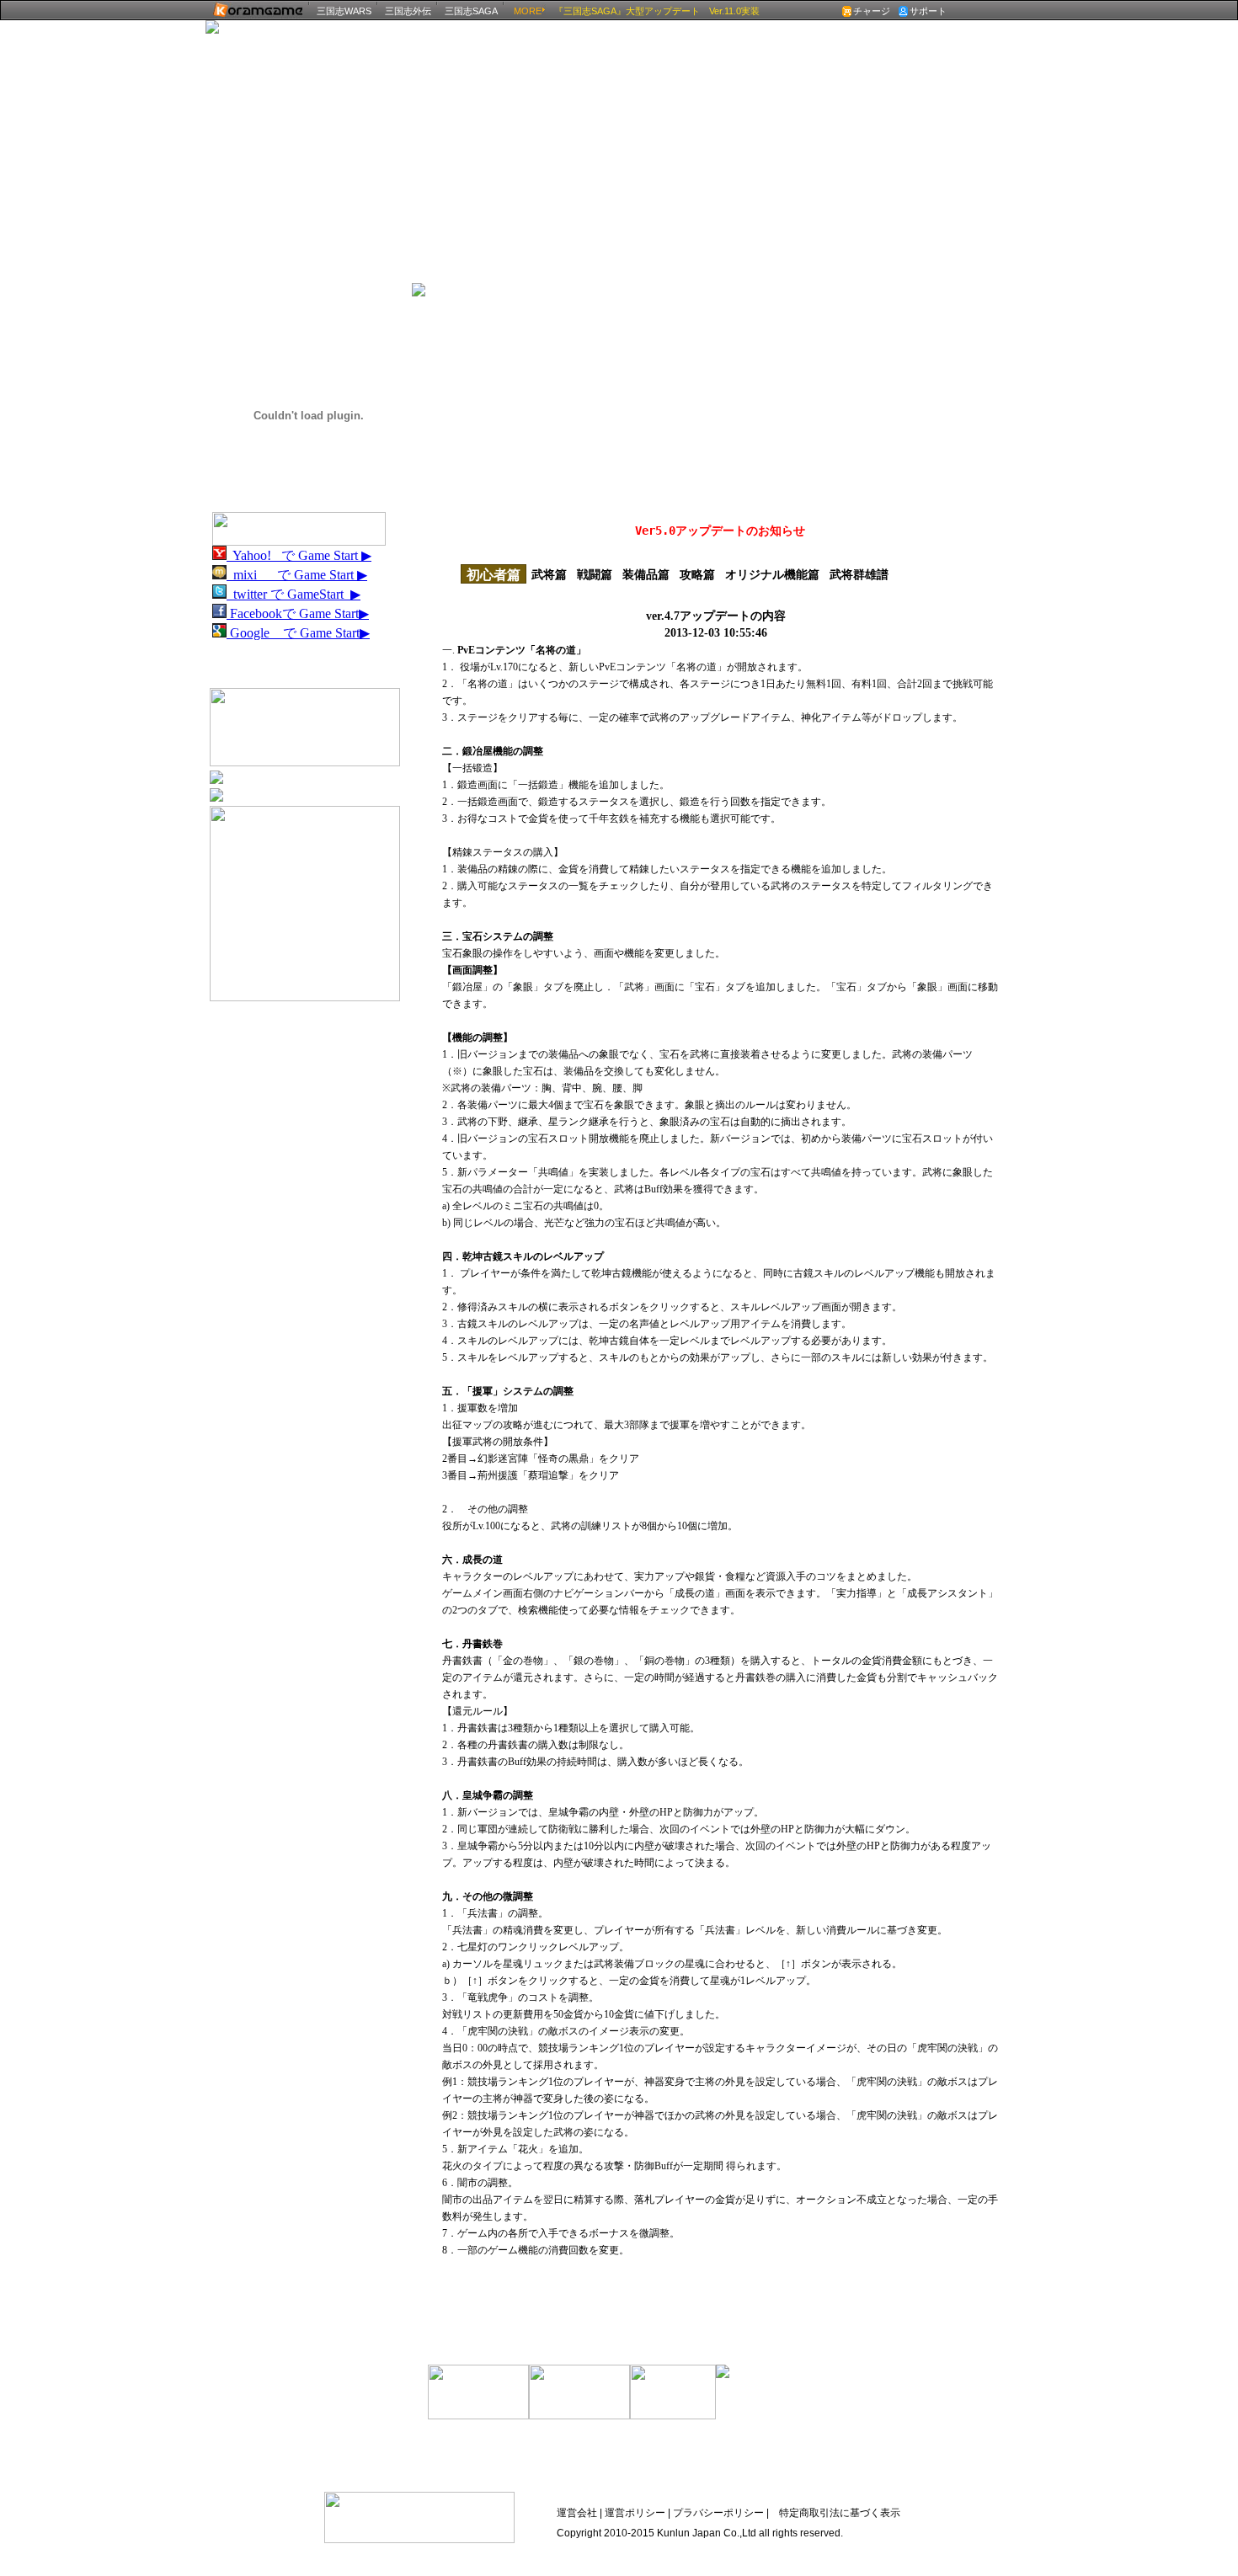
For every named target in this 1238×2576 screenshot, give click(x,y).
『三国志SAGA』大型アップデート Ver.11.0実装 (657, 11)
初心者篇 (494, 575)
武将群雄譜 (859, 575)
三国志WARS (344, 11)
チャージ (872, 11)
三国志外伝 (408, 11)
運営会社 (577, 2513)
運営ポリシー (635, 2513)
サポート (928, 11)
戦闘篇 (595, 575)
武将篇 (549, 575)
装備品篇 (646, 575)
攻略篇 (697, 575)
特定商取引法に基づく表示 (840, 2513)
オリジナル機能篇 (772, 575)
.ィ (965, 315)
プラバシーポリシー (717, 2513)
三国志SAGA (471, 11)
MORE (528, 11)
